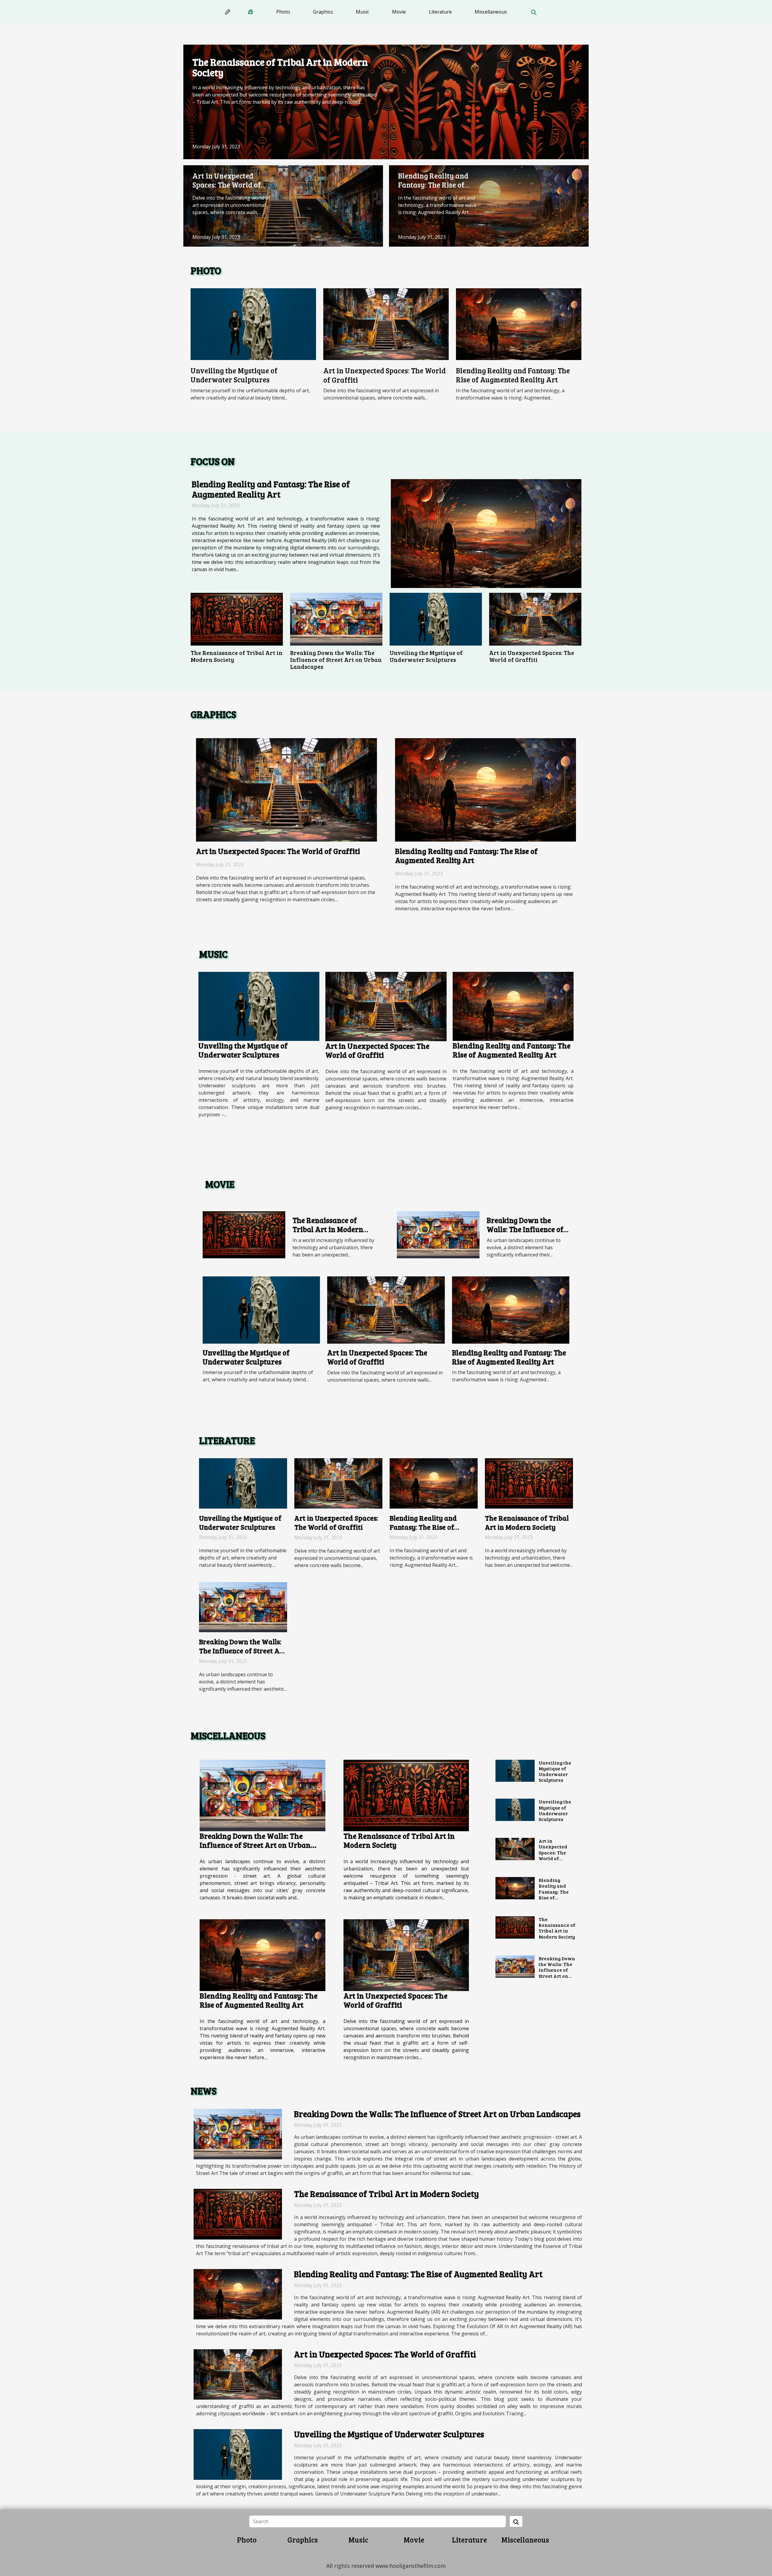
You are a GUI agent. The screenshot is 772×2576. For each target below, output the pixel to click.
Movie (399, 12)
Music (362, 12)
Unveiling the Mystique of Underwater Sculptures (234, 375)
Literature (440, 12)
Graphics (323, 12)
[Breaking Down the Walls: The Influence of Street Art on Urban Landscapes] (336, 619)
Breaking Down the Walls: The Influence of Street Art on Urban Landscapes (336, 659)
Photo (283, 12)
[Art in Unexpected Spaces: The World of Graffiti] (283, 205)
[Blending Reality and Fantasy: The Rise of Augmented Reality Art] (489, 205)
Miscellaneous (491, 12)
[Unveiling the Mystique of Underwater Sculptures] (253, 324)
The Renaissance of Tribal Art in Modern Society (280, 67)
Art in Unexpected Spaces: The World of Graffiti (227, 185)
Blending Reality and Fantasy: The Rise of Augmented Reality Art (437, 185)
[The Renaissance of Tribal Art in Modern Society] (386, 101)
